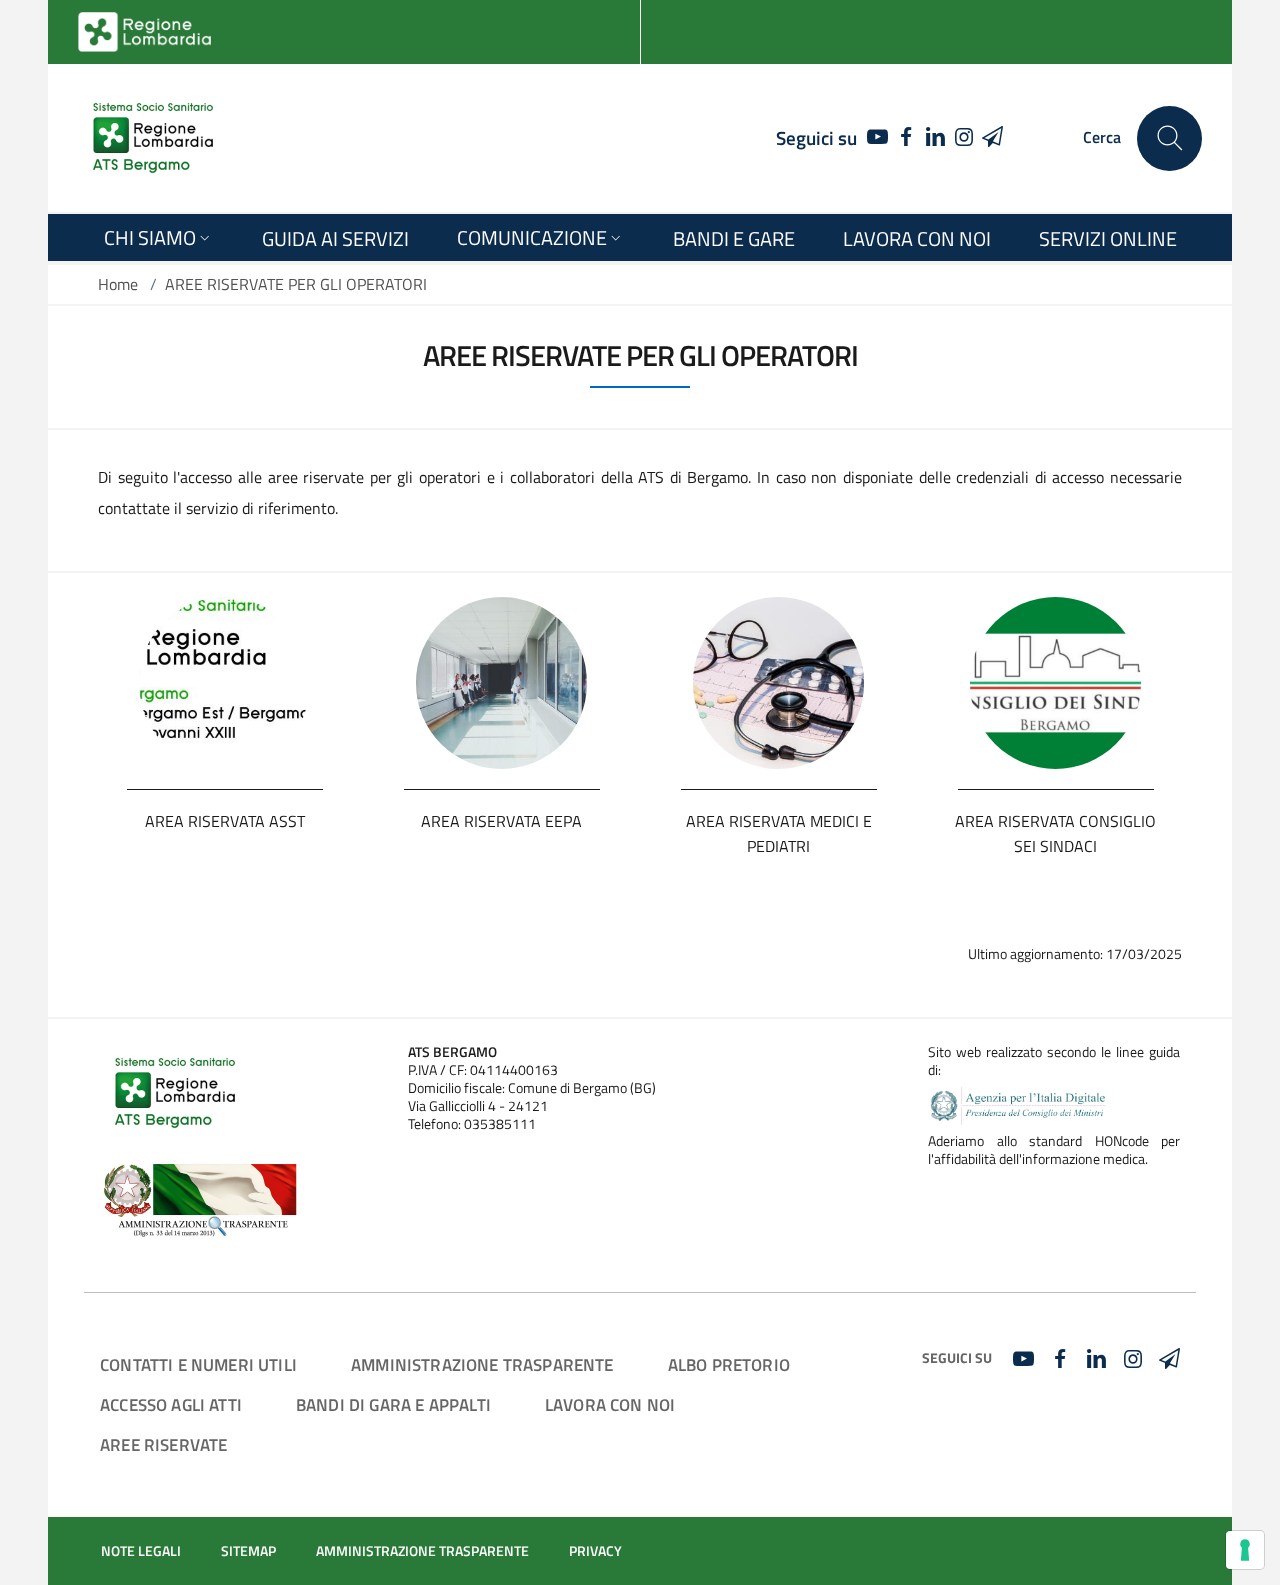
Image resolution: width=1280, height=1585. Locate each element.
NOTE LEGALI (141, 1551)
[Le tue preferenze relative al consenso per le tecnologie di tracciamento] (1245, 1550)
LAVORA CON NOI (610, 1404)
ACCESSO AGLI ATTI (171, 1404)
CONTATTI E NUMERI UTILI (198, 1364)
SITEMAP (248, 1551)
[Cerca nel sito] (1169, 138)
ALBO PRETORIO (729, 1364)
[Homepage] (153, 138)
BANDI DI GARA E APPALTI (393, 1404)
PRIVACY (595, 1551)
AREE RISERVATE (163, 1444)
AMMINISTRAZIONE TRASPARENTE (482, 1364)
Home (118, 284)
